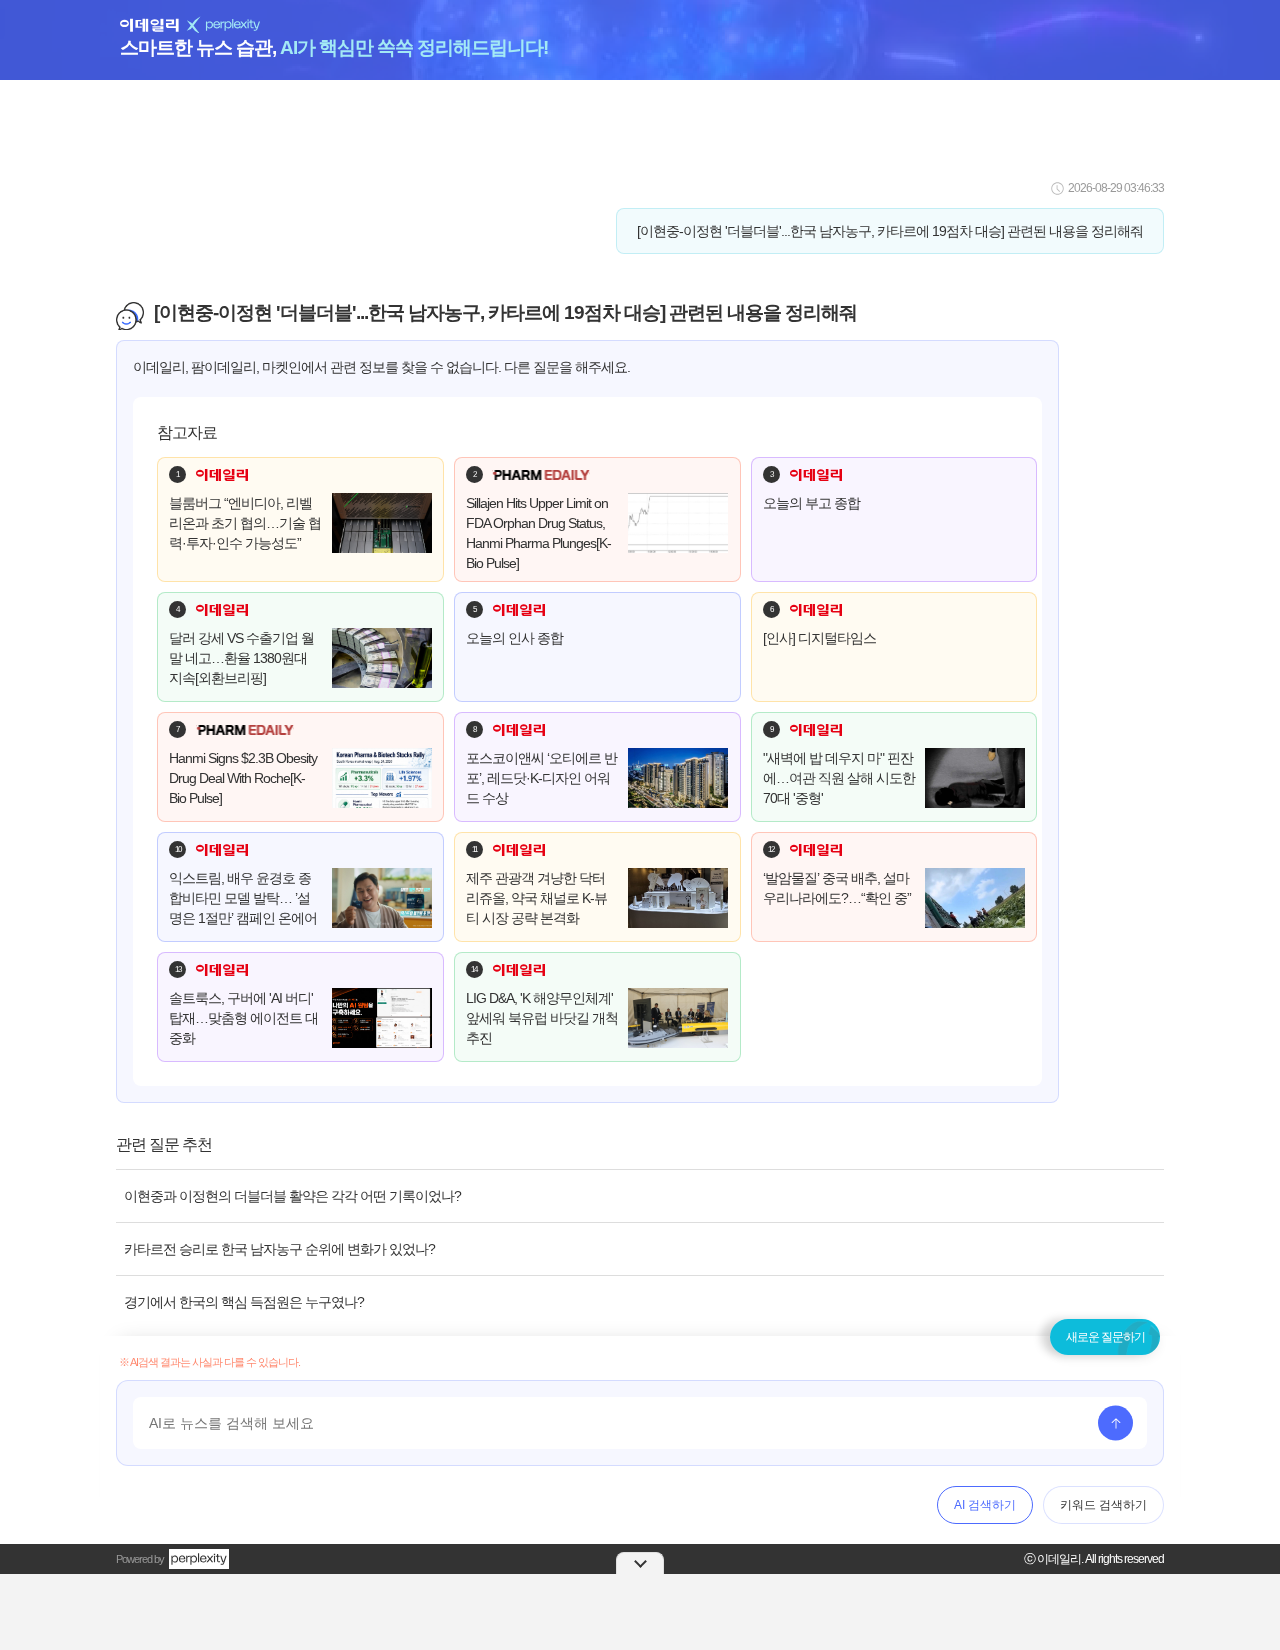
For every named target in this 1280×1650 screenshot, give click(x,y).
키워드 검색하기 (1103, 1505)
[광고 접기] (640, 1563)
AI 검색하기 (985, 1505)
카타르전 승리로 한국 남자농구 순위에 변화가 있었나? (279, 1249)
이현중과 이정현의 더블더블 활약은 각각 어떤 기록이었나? (292, 1196)
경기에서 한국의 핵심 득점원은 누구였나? (244, 1302)
